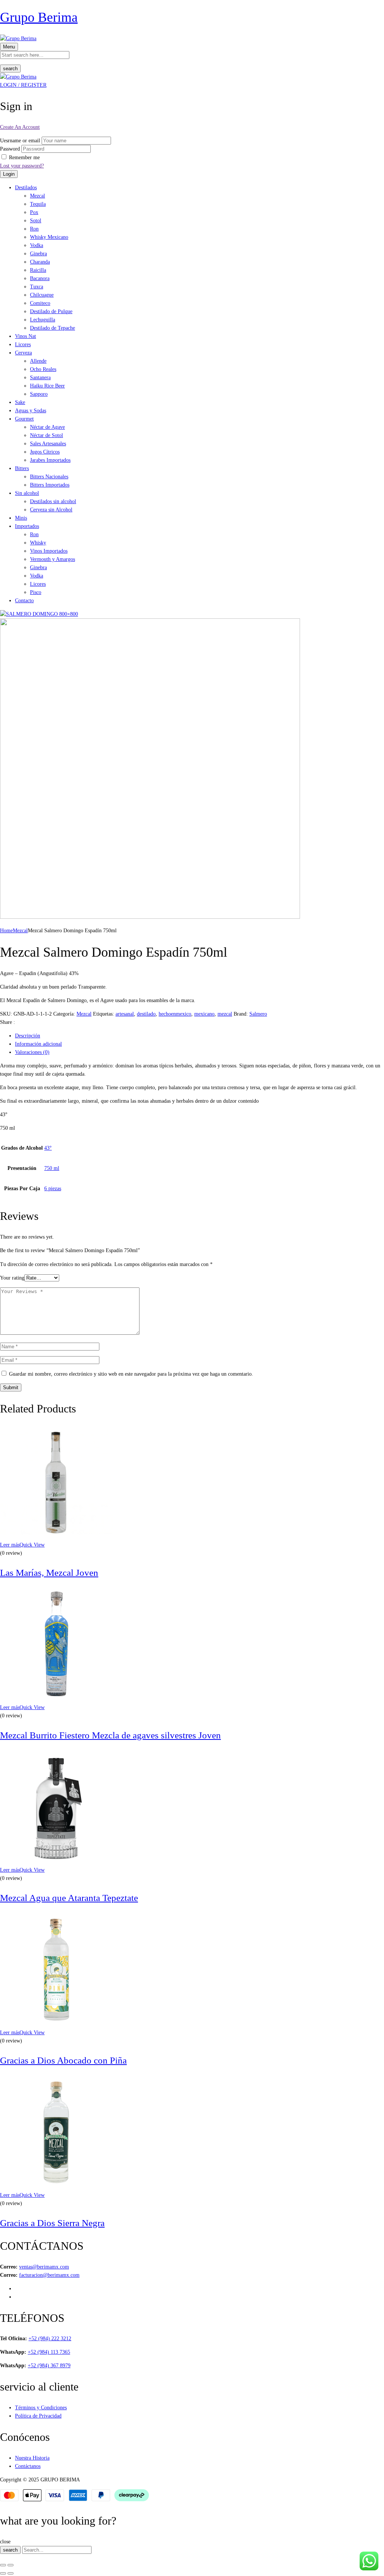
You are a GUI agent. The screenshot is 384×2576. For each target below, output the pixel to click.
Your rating (12, 1278)
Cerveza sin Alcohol (51, 510)
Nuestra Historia (32, 2458)
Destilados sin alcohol (53, 501)
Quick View (32, 1545)
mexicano (204, 1014)
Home (6, 931)
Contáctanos (28, 2466)
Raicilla (38, 270)
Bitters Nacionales (49, 477)
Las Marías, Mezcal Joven (49, 1573)
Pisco (36, 592)
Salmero (258, 1014)
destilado (146, 1014)
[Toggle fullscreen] (10, 2565)
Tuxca (37, 287)
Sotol (36, 221)
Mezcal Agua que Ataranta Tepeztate (69, 1898)
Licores (38, 584)
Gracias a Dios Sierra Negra (52, 2223)
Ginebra (38, 254)
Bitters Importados (50, 485)
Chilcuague (42, 295)
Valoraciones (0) (32, 1052)
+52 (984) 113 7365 (49, 2352)
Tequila (38, 204)
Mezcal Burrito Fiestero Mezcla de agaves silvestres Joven (110, 1735)
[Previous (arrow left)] (3, 2573)
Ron (34, 229)
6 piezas (53, 1189)
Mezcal (37, 196)
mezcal (225, 1014)
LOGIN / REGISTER (23, 85)
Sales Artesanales (48, 444)
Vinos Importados (49, 551)
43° (48, 1148)
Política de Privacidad (38, 2416)
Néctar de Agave (47, 427)
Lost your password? (22, 166)
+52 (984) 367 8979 (49, 2366)
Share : (7, 1022)
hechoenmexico (175, 1014)
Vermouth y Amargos (52, 559)
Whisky (38, 543)
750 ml (52, 1168)
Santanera (40, 378)
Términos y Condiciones (41, 2408)
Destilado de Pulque (51, 311)
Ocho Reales (43, 369)
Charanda (40, 262)
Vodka (37, 245)
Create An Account (20, 127)
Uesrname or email (20, 141)
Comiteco (40, 303)
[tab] (199, 1036)
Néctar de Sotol (46, 435)
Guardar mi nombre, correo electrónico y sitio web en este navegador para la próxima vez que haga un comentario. (131, 1374)
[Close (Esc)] (3, 2565)
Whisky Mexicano (49, 237)
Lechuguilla (43, 320)
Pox (34, 212)
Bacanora (40, 278)
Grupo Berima (39, 17)
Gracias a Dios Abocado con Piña (63, 2060)
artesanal (125, 1014)
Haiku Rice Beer (47, 386)
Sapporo (39, 394)
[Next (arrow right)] (10, 2573)
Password (10, 149)
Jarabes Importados (50, 460)
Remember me (24, 158)
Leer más (10, 1545)
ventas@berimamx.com (44, 2267)
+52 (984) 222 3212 (50, 2339)
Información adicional (38, 1044)
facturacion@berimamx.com (49, 2275)
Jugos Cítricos (45, 452)
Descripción (28, 1036)
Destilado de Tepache (52, 328)
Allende (38, 361)
